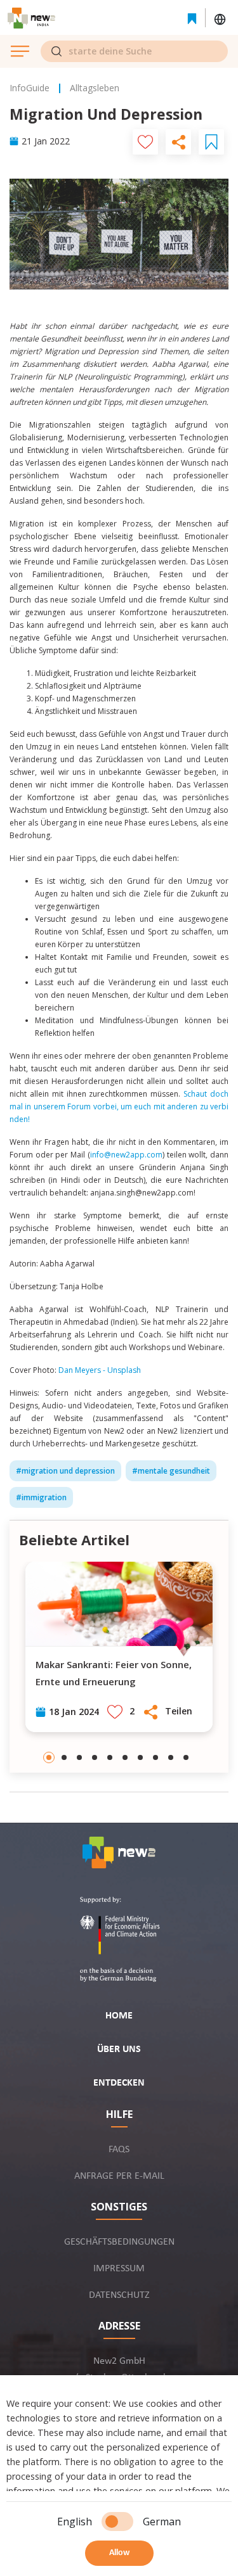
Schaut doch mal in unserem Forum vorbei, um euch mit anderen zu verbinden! (119, 1106)
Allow (119, 2553)
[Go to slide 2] (64, 1757)
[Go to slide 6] (125, 1757)
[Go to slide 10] (186, 1757)
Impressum (119, 2269)
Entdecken (119, 2083)
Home (119, 2016)
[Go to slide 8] (155, 1757)
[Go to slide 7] (140, 1757)
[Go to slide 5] (110, 1757)
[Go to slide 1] (49, 1757)
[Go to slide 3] (79, 1757)
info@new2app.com (126, 1155)
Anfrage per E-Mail (119, 2176)
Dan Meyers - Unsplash (99, 1370)
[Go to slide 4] (95, 1757)
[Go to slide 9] (171, 1757)
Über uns (119, 2050)
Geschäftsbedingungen (119, 2242)
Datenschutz (119, 2295)
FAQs (119, 2150)
